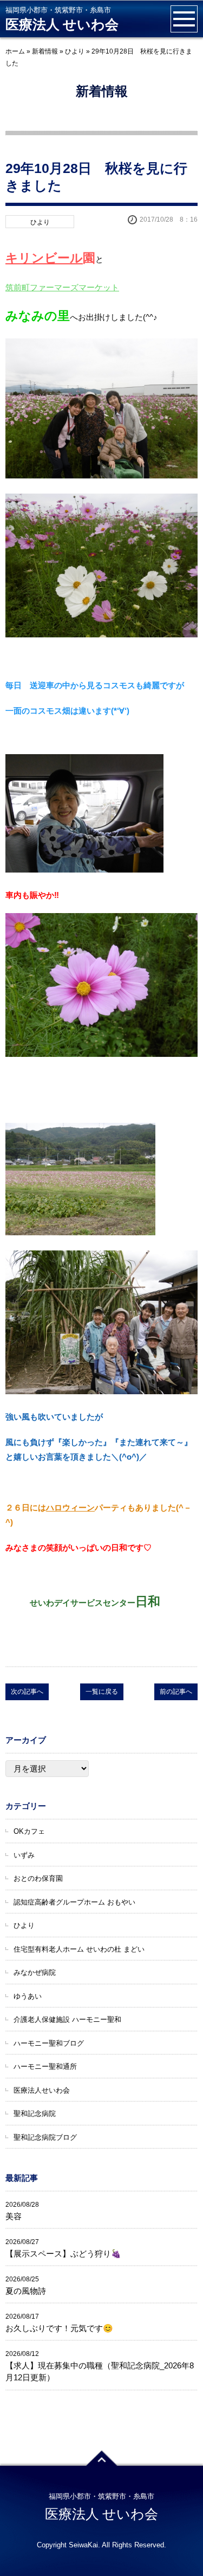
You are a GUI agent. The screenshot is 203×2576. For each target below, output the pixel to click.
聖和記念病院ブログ (45, 2137)
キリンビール (44, 258)
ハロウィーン (70, 1507)
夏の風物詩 (26, 2291)
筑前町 (18, 287)
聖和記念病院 (35, 2114)
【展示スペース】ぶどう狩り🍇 (63, 2254)
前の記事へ (176, 1692)
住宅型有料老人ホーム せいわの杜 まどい (79, 1949)
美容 (14, 2216)
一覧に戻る (102, 1692)
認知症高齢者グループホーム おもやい (74, 1902)
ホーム (15, 51)
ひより (75, 51)
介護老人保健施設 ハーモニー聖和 (67, 2019)
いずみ (24, 1855)
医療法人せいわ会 (42, 2090)
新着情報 (45, 51)
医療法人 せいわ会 (62, 25)
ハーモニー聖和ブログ (49, 2043)
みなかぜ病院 (35, 1972)
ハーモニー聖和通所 (45, 2066)
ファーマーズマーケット (74, 287)
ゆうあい (28, 1996)
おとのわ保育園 (38, 1878)
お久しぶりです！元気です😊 (59, 2328)
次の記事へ (27, 1692)
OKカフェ (29, 1831)
